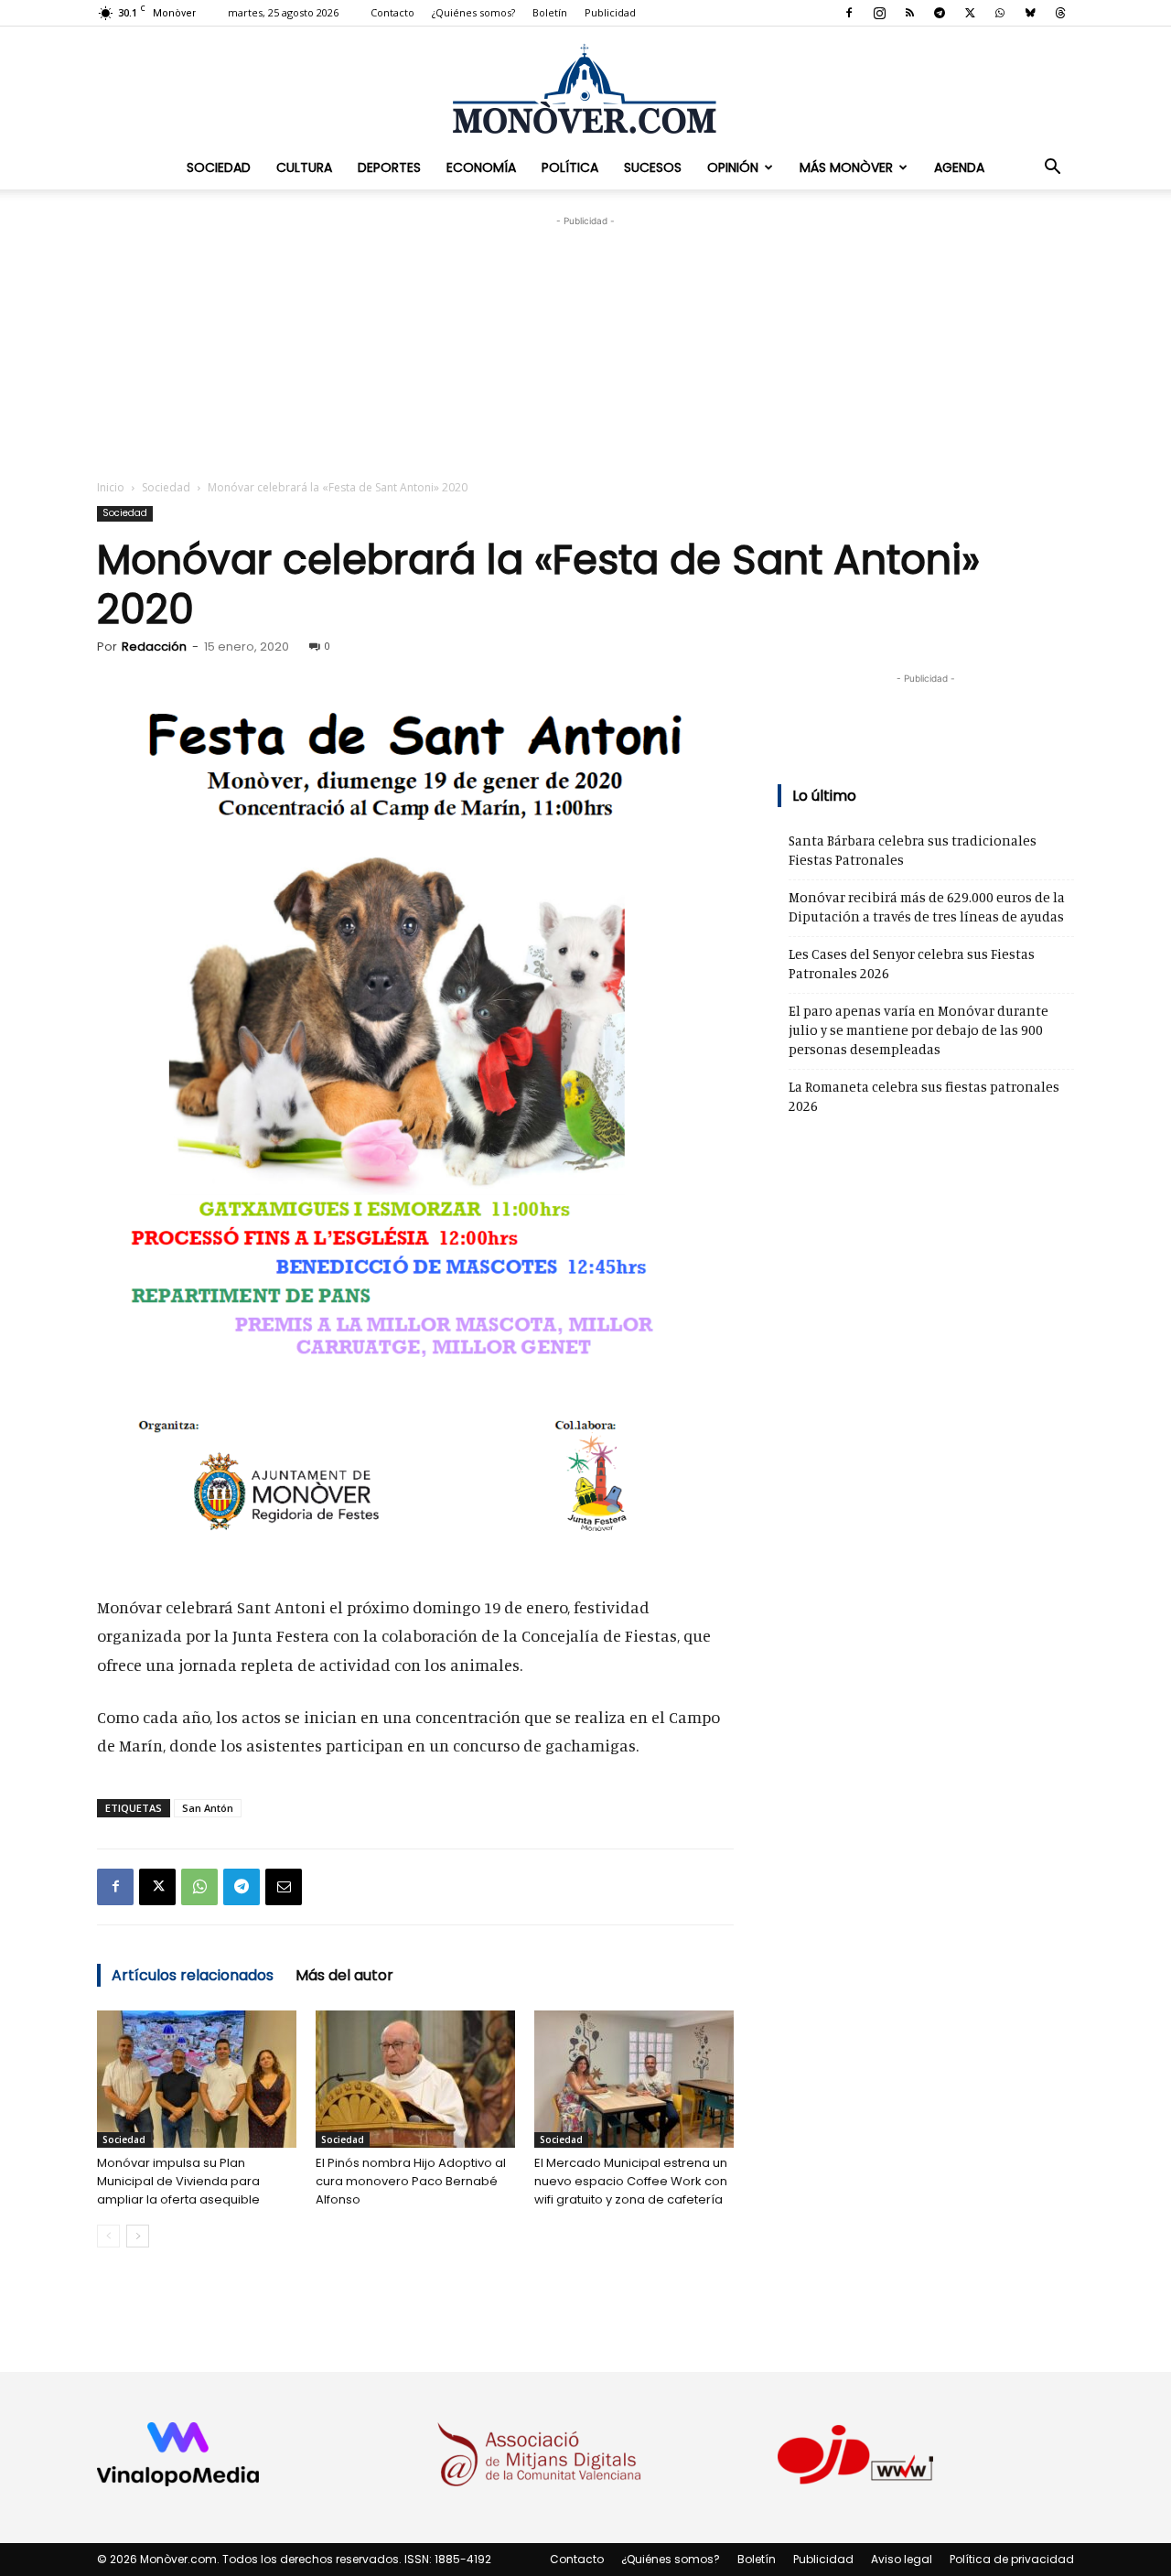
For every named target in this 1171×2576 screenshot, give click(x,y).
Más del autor (344, 1975)
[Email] (284, 1887)
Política (570, 167)
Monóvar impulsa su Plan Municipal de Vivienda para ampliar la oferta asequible (178, 2181)
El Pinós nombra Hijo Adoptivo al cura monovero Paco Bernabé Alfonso (411, 2181)
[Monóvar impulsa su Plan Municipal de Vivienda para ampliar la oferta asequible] (197, 2079)
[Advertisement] (585, 345)
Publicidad (610, 12)
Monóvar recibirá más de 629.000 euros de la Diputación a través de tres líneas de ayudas (927, 907)
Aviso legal (902, 2559)
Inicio (111, 487)
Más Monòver (846, 167)
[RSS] (909, 13)
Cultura (304, 167)
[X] (970, 13)
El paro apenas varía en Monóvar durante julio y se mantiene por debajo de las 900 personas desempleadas (919, 1030)
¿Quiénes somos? (473, 12)
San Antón (208, 1808)
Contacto (392, 12)
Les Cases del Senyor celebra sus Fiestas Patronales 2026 (912, 964)
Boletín (550, 12)
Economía (481, 167)
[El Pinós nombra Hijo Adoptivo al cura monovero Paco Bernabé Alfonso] (415, 2079)
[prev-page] (108, 2236)
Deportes (389, 167)
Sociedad (219, 167)
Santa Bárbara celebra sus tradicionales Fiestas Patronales (913, 850)
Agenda (959, 167)
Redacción (154, 647)
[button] (1052, 167)
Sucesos (653, 167)
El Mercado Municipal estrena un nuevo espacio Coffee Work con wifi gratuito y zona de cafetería (631, 2181)
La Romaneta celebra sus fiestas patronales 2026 (924, 1096)
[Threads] (1060, 13)
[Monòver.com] (585, 88)
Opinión (733, 167)
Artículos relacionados (193, 1975)
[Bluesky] (1030, 13)
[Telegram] (940, 13)
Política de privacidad (1012, 2559)
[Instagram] (879, 13)
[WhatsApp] (1000, 13)
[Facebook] (849, 13)
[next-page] (138, 2236)
